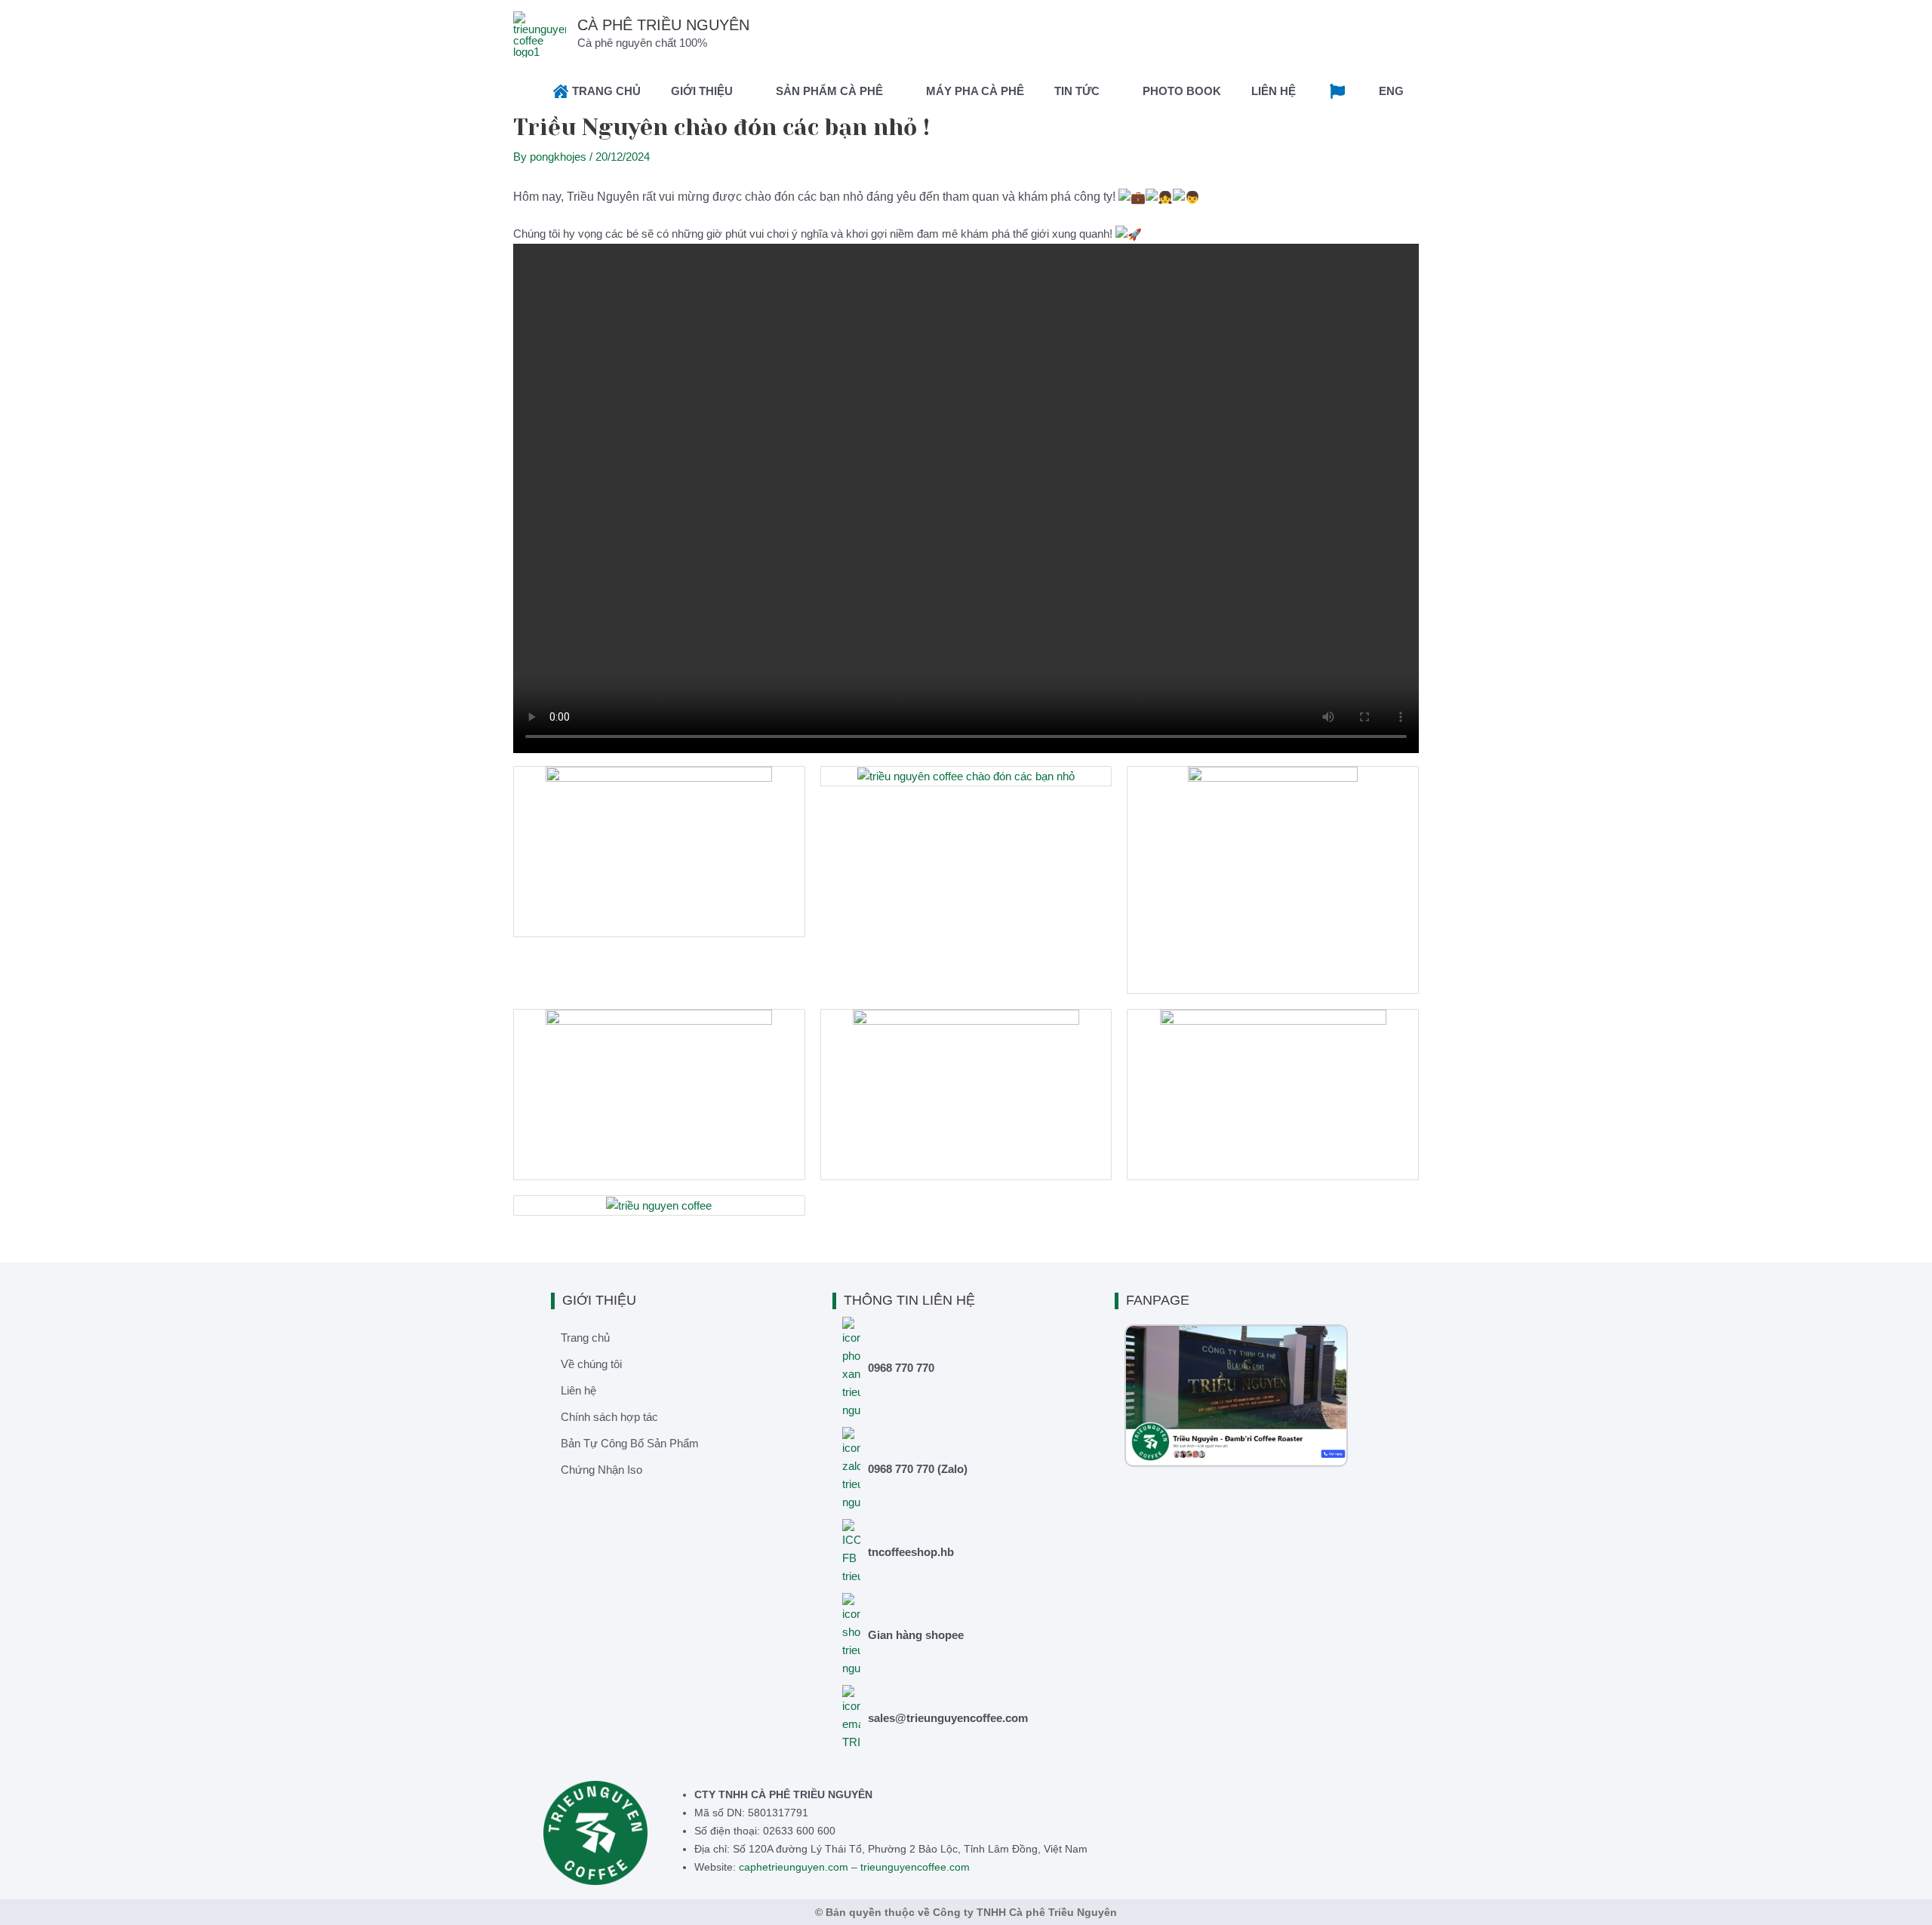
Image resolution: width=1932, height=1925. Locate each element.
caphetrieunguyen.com (794, 1867)
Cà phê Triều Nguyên (663, 25)
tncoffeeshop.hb (911, 1552)
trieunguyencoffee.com (915, 1867)
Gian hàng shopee (916, 1635)
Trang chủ (585, 1338)
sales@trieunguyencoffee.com (948, 1718)
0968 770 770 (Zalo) (918, 1469)
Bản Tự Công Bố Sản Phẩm (630, 1443)
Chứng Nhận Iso (601, 1470)
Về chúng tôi (591, 1364)
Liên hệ (578, 1390)
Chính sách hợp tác (609, 1417)
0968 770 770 (901, 1368)
